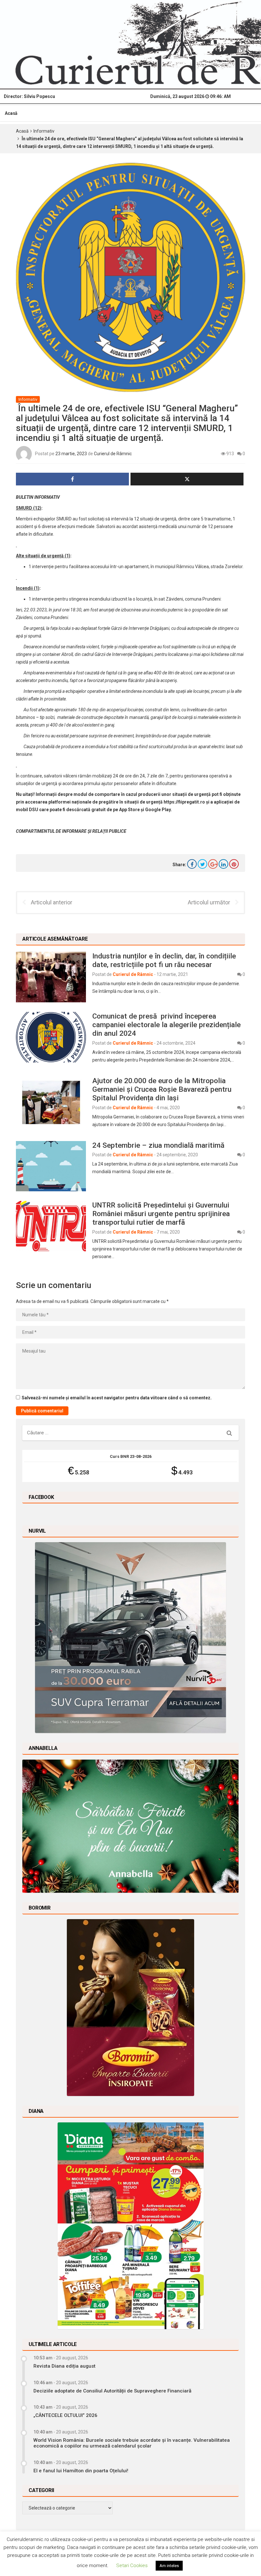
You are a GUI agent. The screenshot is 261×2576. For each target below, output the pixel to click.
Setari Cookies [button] (132, 2566)
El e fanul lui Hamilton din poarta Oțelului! (81, 2471)
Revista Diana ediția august (64, 2366)
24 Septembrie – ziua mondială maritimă (158, 1145)
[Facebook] (192, 864)
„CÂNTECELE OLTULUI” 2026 (65, 2415)
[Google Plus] (213, 864)
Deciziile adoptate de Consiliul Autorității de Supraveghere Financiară (112, 2391)
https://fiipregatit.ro (184, 802)
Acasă (11, 113)
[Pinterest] (234, 864)
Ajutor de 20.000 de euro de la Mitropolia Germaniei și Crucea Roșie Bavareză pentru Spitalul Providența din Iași (162, 1089)
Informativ (44, 131)
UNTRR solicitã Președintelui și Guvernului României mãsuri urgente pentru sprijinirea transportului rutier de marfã (161, 1214)
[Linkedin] (223, 864)
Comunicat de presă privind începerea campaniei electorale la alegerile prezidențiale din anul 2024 (166, 1025)
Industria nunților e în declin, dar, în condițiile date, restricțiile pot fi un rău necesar (164, 960)
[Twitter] (202, 864)
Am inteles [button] (169, 2566)
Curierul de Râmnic (113, 454)
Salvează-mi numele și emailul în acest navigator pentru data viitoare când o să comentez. (117, 1398)
